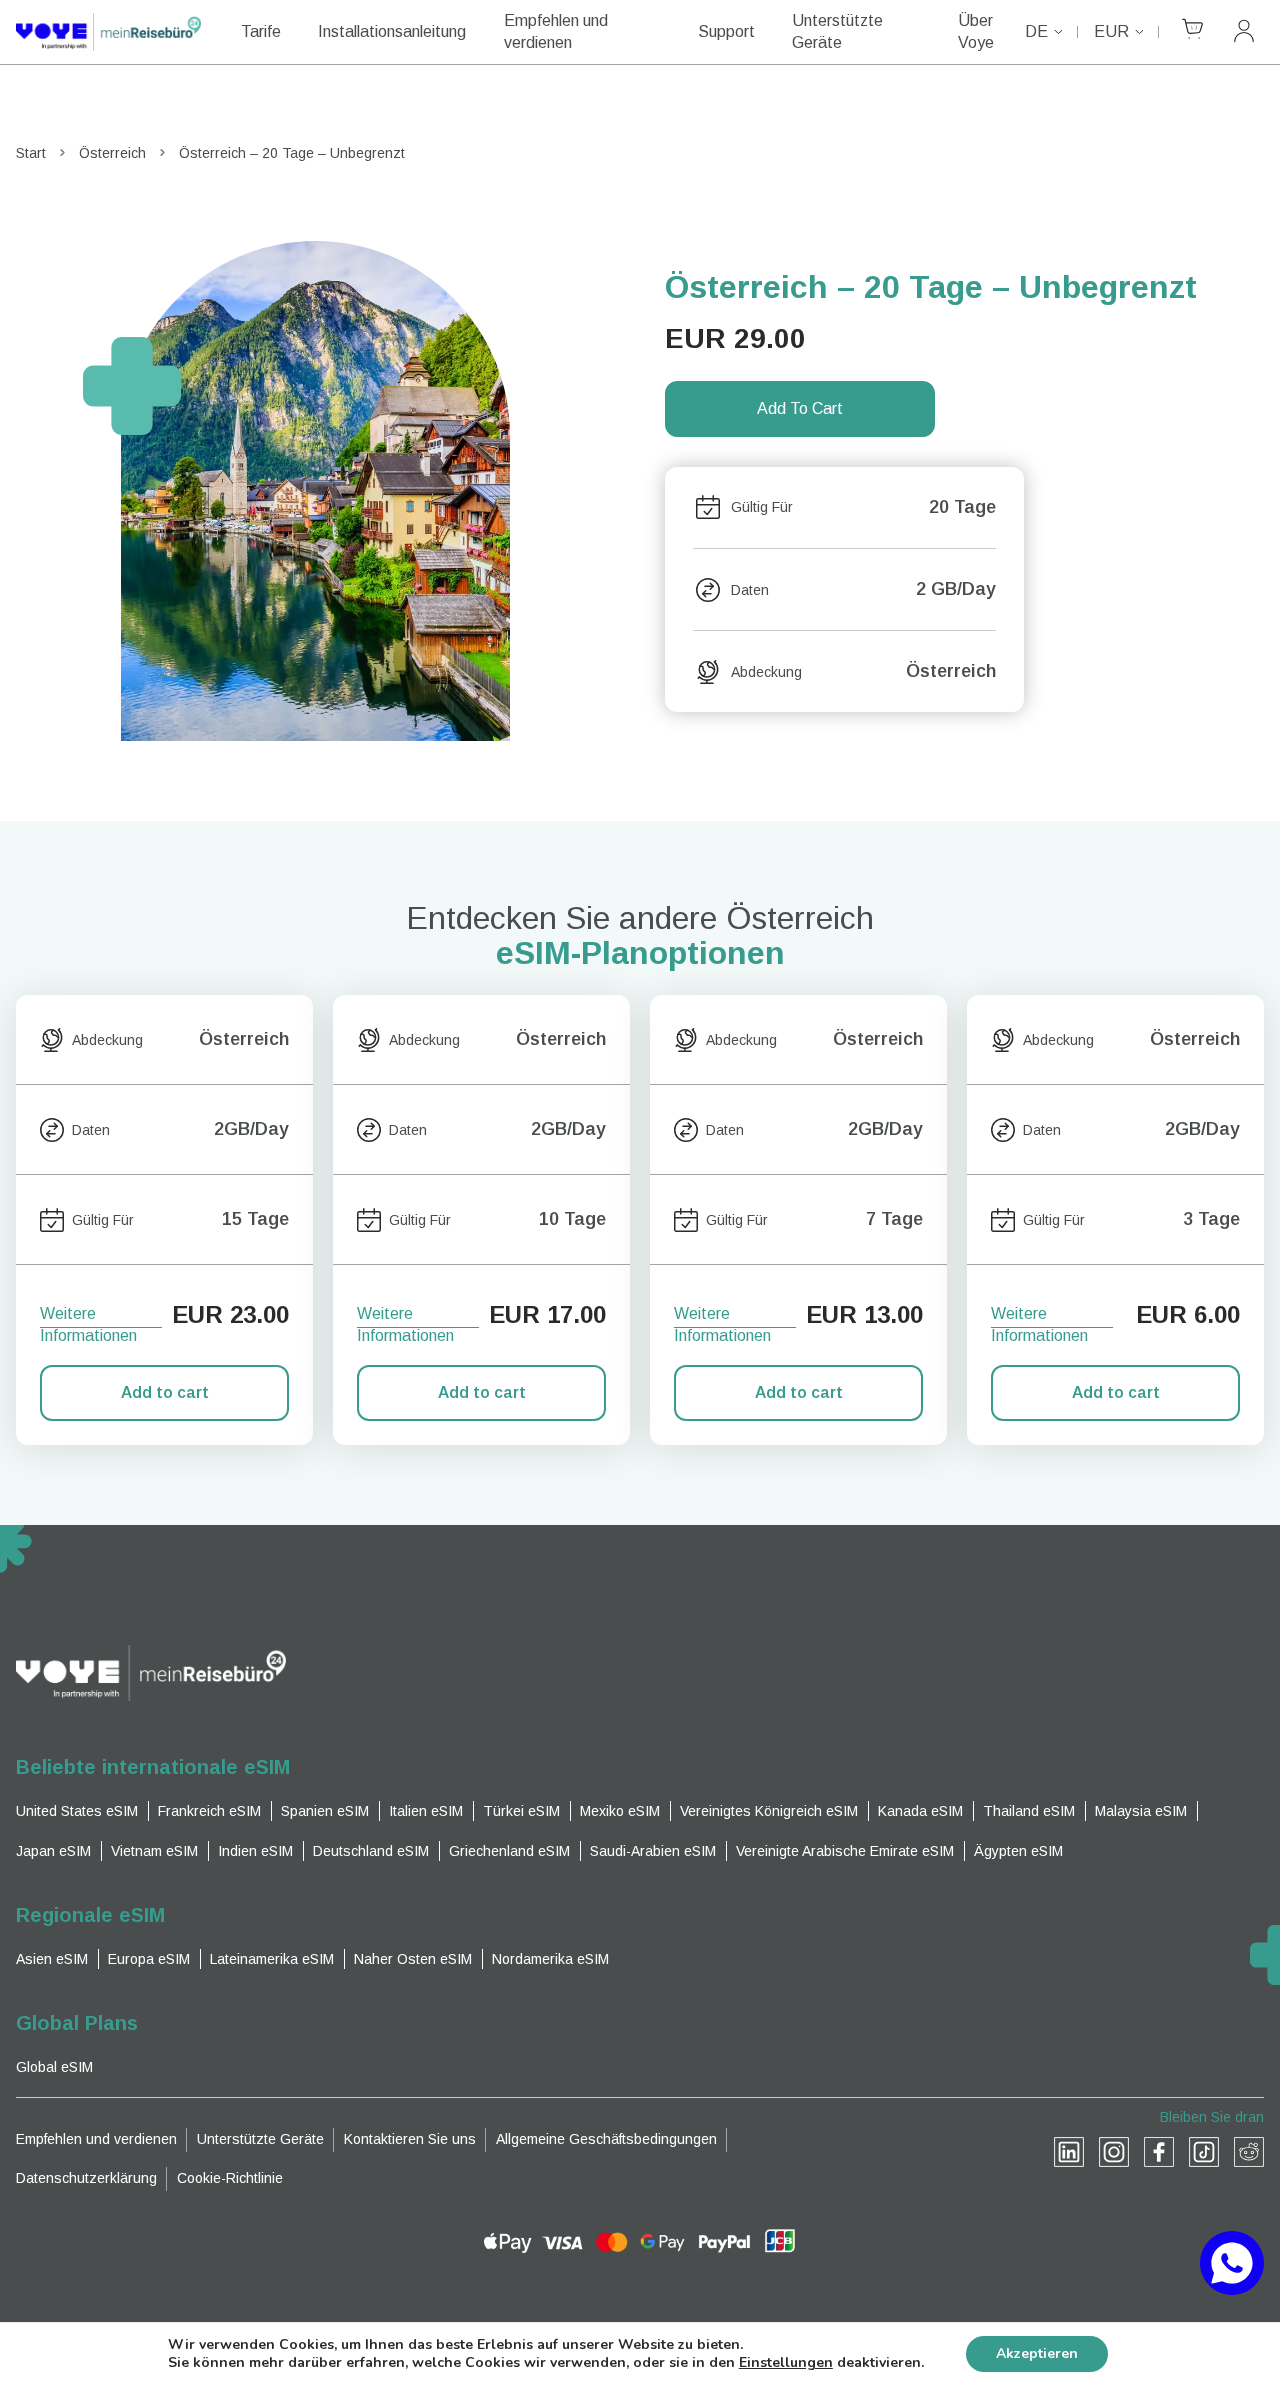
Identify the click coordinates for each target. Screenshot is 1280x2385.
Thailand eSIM (1029, 1811)
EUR (1111, 31)
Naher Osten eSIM (413, 1959)
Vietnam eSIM (154, 1851)
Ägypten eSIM (1018, 1851)
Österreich (112, 153)
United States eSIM (77, 1811)
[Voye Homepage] (108, 32)
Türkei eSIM (521, 1811)
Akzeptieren (1037, 2353)
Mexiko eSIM (620, 1811)
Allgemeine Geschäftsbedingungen (606, 2139)
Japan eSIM (53, 1851)
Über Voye (976, 31)
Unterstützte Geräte (837, 31)
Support (726, 31)
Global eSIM (54, 2067)
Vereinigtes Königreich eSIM (769, 1811)
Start (31, 153)
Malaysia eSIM (1141, 1811)
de (1036, 31)
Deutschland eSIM (371, 1851)
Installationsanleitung (392, 31)
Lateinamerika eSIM (272, 1959)
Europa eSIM (149, 1959)
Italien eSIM (426, 1811)
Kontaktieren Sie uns (410, 2139)
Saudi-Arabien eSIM (653, 1851)
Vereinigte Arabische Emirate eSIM (845, 1851)
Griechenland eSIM (509, 1851)
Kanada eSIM (920, 1811)
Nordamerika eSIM (550, 1959)
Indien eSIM (255, 1851)
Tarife (261, 31)
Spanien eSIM (325, 1811)
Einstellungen (786, 2363)
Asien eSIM (52, 1959)
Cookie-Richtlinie (230, 2178)
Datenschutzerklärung (86, 2178)
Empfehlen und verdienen (556, 31)
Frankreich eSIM (209, 1811)
